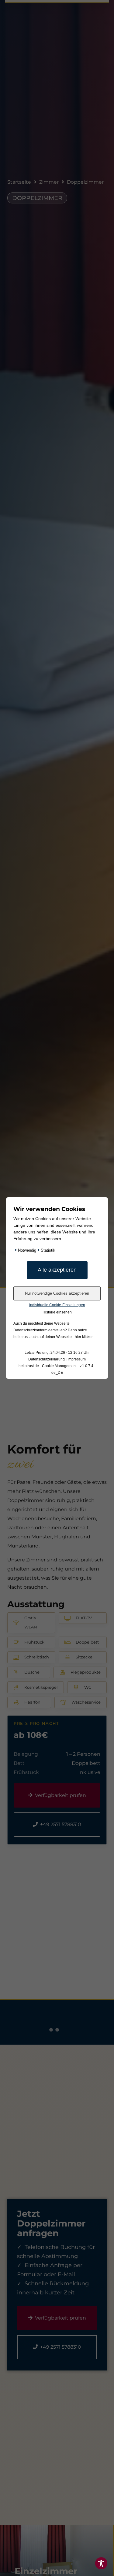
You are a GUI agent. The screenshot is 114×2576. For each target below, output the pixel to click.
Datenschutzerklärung (47, 1359)
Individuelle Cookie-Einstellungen (57, 1305)
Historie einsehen (57, 1312)
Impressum (77, 1359)
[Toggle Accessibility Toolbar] (101, 2563)
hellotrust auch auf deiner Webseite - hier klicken (54, 1337)
